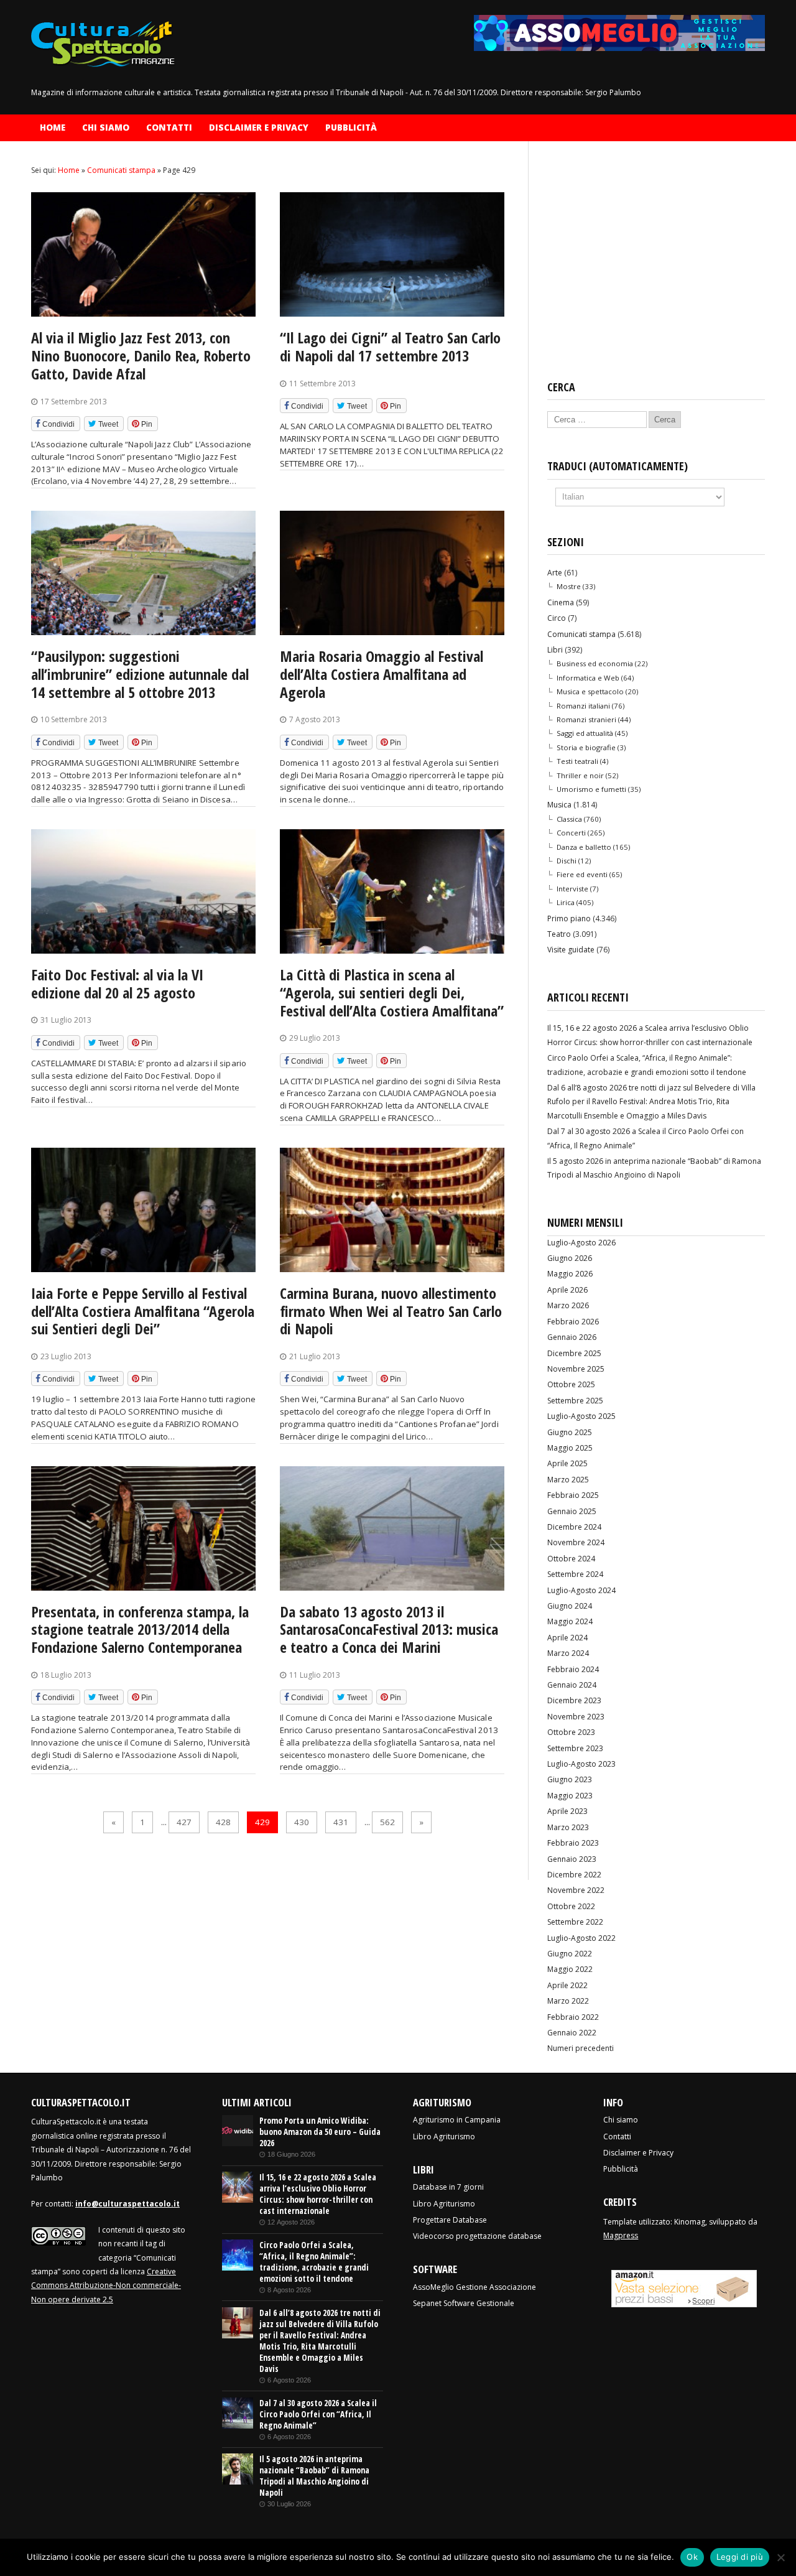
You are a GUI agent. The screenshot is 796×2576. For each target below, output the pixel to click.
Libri (555, 650)
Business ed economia (595, 663)
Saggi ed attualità (585, 733)
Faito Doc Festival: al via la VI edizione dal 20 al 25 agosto (117, 983)
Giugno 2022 (570, 1954)
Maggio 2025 (570, 1448)
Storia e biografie (586, 747)
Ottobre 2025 (571, 1384)
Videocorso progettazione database (477, 2236)
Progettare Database (450, 2220)
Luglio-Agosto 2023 (581, 1764)
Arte (555, 573)
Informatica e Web (588, 678)
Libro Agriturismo (444, 2137)
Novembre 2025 (576, 1369)
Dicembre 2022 (574, 1875)
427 (184, 1822)
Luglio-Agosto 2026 (581, 1243)
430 (302, 1822)
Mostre (569, 586)
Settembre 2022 (575, 1922)
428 (223, 1822)
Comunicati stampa (581, 634)
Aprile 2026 (567, 1290)
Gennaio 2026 (572, 1337)
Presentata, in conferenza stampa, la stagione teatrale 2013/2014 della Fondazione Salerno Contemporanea (140, 1630)
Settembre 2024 (575, 1574)
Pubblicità (351, 128)
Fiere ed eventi (582, 874)
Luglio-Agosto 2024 (581, 1590)
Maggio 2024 (570, 1621)
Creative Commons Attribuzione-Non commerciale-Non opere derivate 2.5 (106, 2285)
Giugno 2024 (570, 1606)
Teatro (559, 934)
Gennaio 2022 (572, 2033)
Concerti (571, 833)
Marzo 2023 (568, 1827)
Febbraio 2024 (573, 1669)
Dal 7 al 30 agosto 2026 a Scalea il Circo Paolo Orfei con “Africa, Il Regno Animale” (318, 2414)
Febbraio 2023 (573, 1843)
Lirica (566, 902)
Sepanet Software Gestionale (464, 2303)
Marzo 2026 (568, 1305)
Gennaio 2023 (572, 1859)
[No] (780, 2557)
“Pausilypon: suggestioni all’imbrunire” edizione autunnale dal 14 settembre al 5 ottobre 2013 (140, 674)
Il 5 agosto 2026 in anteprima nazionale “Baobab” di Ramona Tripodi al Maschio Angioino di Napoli (314, 2476)
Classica (569, 819)
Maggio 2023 (570, 1796)
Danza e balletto (584, 847)
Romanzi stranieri (586, 719)
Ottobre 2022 (571, 1906)
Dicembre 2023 (574, 1700)
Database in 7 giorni (448, 2187)
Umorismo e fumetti (591, 789)
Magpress (621, 2235)
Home (53, 128)
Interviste (572, 889)
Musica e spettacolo (590, 691)
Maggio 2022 (570, 1969)
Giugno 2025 (570, 1432)
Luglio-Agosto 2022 (581, 1938)
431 (341, 1822)
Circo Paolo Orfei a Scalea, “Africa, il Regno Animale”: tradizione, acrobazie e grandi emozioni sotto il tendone (314, 2262)
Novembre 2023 (576, 1717)
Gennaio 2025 (572, 1511)
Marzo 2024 (568, 1653)
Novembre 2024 (576, 1542)
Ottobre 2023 (571, 1732)
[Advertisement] (656, 261)
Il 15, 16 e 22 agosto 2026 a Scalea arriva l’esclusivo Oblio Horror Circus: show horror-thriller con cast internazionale (318, 2194)
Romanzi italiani (583, 706)
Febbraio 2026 (573, 1322)
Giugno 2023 (570, 1779)
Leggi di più (740, 2557)
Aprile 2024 (567, 1638)
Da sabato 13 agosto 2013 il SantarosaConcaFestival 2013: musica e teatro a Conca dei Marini (389, 1630)
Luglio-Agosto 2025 (581, 1416)
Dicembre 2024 (574, 1527)
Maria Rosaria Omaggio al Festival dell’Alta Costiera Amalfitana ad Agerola (382, 674)
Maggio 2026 (570, 1274)
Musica (559, 805)
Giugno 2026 (570, 1258)
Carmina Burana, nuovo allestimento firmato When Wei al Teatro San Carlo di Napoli (391, 1311)
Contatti (169, 128)
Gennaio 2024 (572, 1685)
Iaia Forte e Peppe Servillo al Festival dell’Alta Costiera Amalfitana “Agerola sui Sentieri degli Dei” (143, 1311)
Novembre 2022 (576, 1890)
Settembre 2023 (575, 1748)
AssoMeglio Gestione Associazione (474, 2287)
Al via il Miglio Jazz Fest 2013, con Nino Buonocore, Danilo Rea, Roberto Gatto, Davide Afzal (141, 356)
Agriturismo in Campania (457, 2120)
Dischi (567, 861)
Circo (557, 618)
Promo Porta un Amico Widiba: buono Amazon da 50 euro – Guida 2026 (320, 2132)
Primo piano (569, 918)
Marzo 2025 (568, 1480)
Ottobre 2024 (571, 1559)
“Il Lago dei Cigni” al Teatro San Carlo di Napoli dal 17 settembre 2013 (390, 346)
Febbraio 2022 (573, 2017)
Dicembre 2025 (574, 1353)
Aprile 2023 (567, 1811)
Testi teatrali (577, 761)
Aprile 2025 (567, 1463)
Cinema (561, 602)
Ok (692, 2557)
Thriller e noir (580, 775)
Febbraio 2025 (573, 1495)
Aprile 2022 (567, 1985)
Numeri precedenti (581, 2048)
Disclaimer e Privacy (259, 128)
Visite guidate (571, 950)
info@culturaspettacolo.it (127, 2204)
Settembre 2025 (575, 1401)
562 (387, 1822)
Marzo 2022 (568, 2001)
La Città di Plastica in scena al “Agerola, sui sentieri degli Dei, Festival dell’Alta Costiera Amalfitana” (392, 993)
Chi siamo (106, 128)
